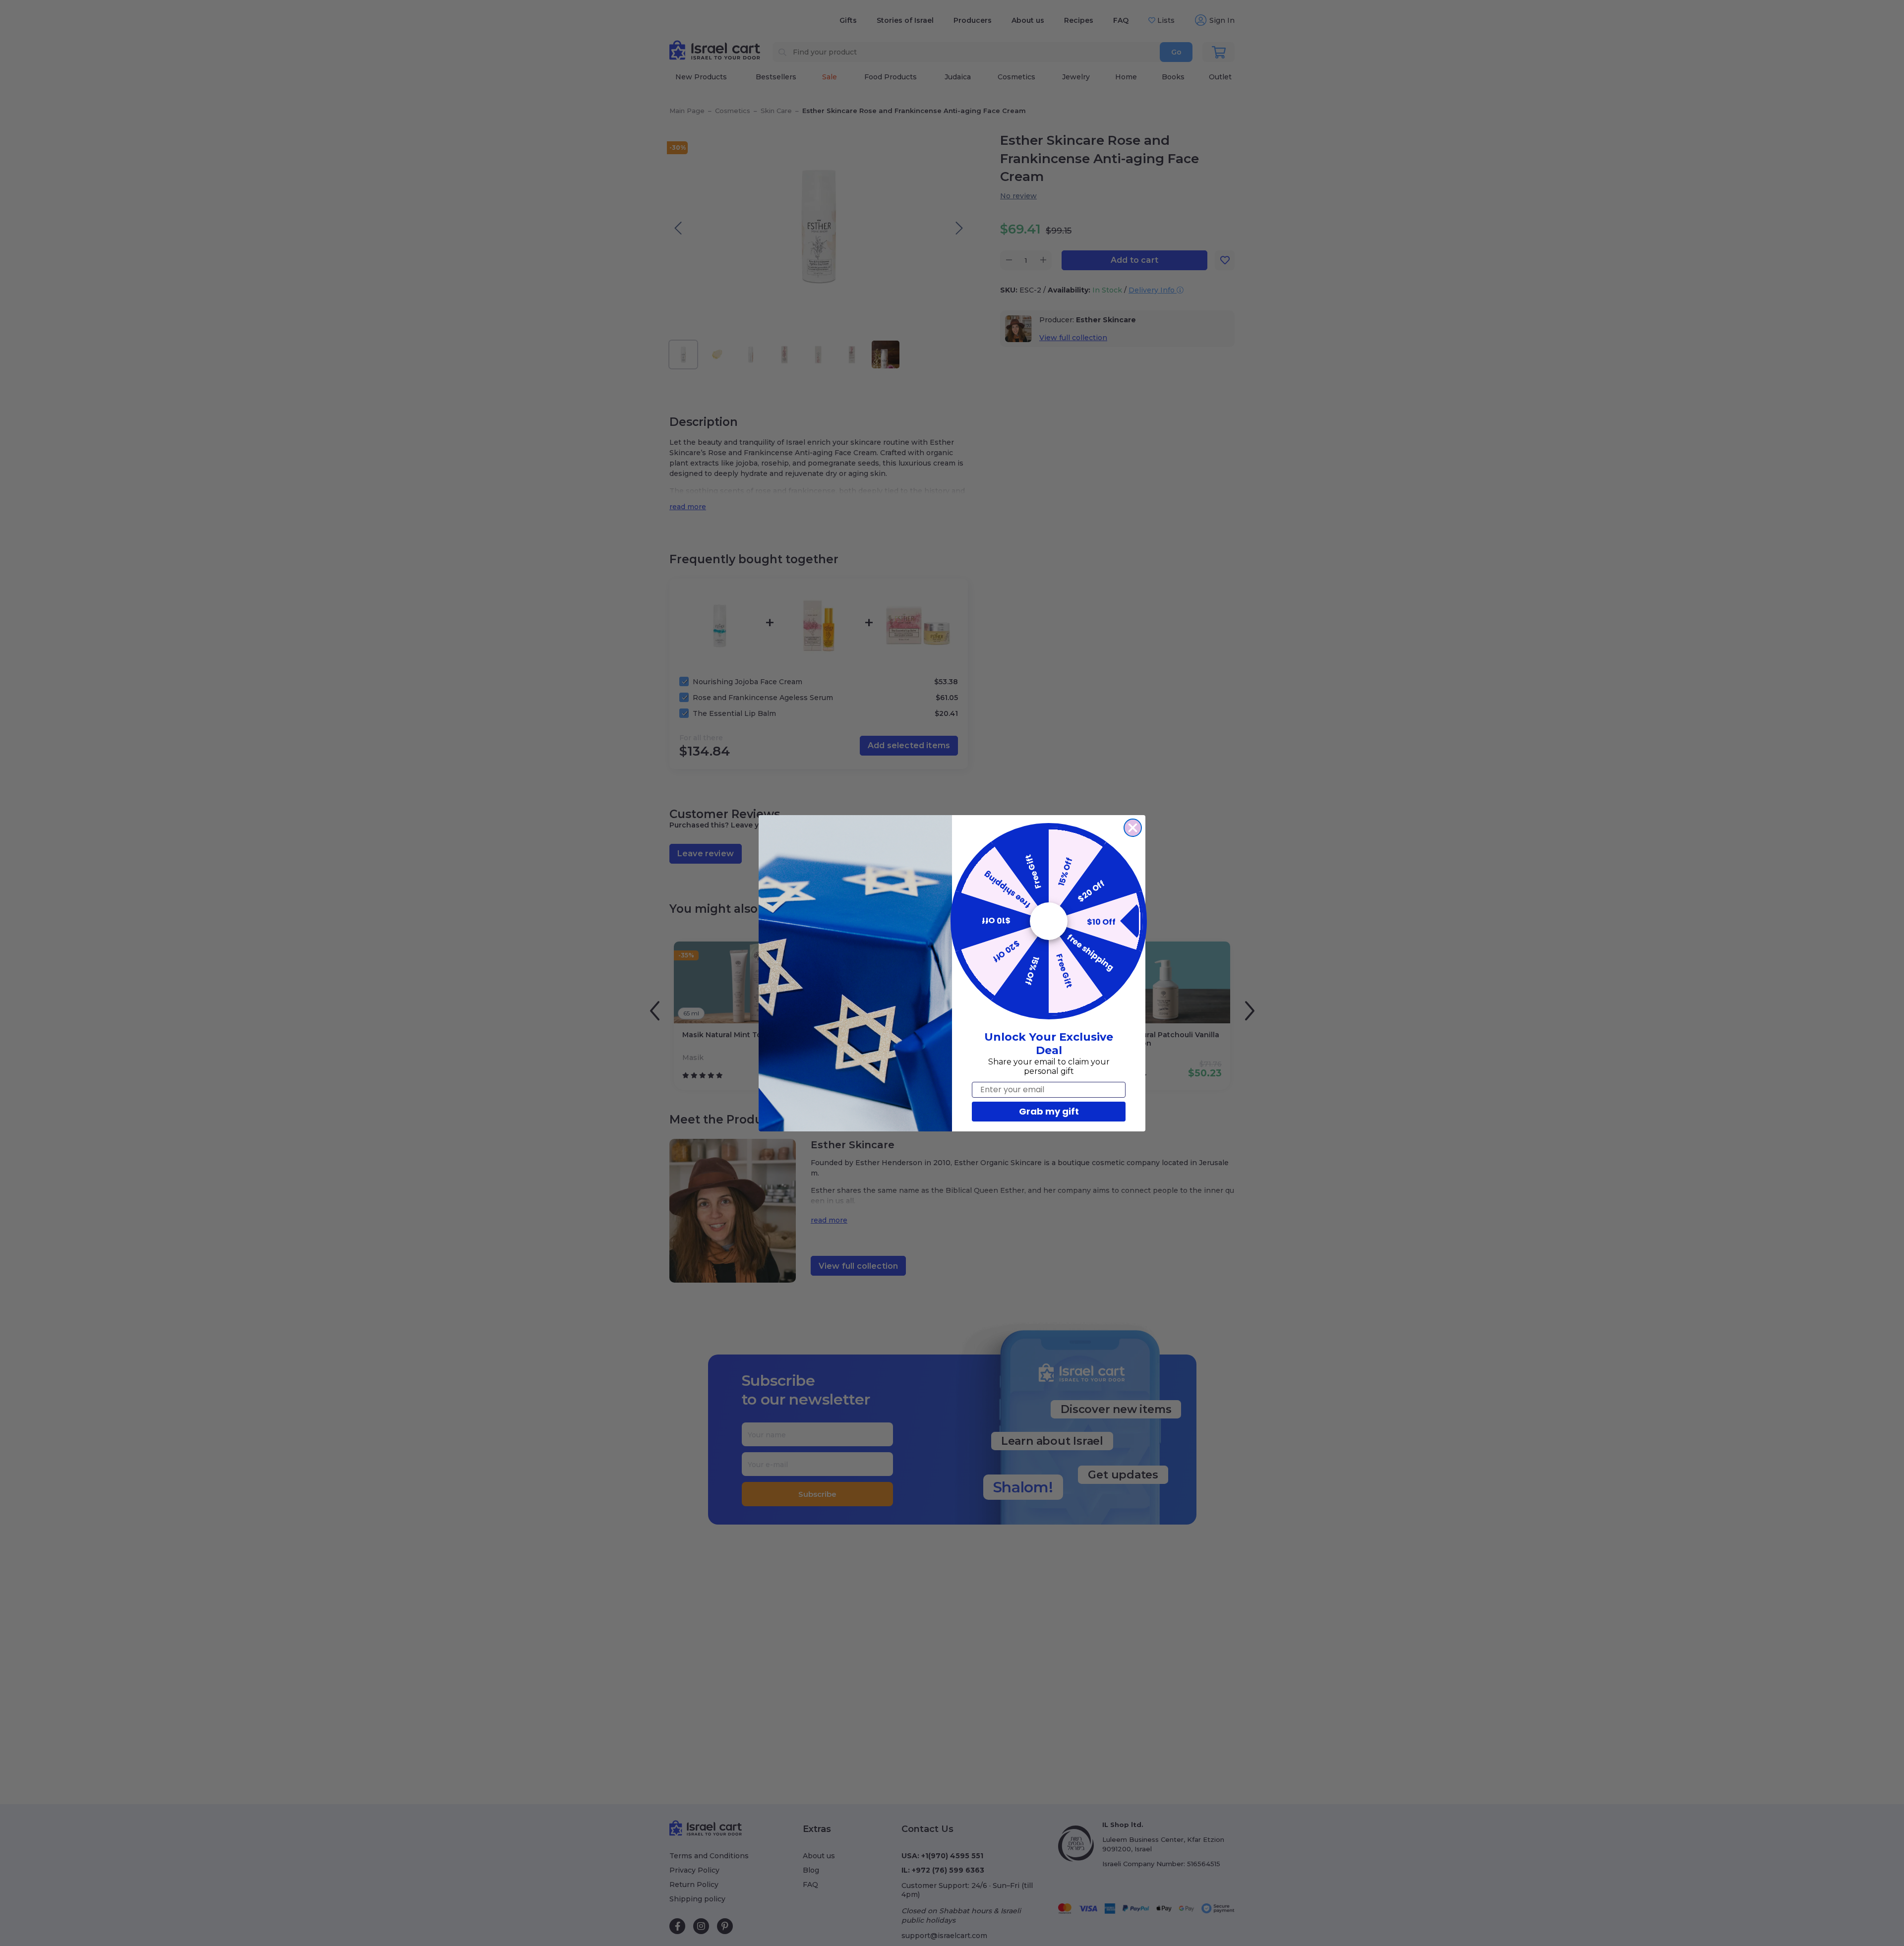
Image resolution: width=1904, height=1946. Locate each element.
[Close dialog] (1133, 828)
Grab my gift (1049, 1111)
